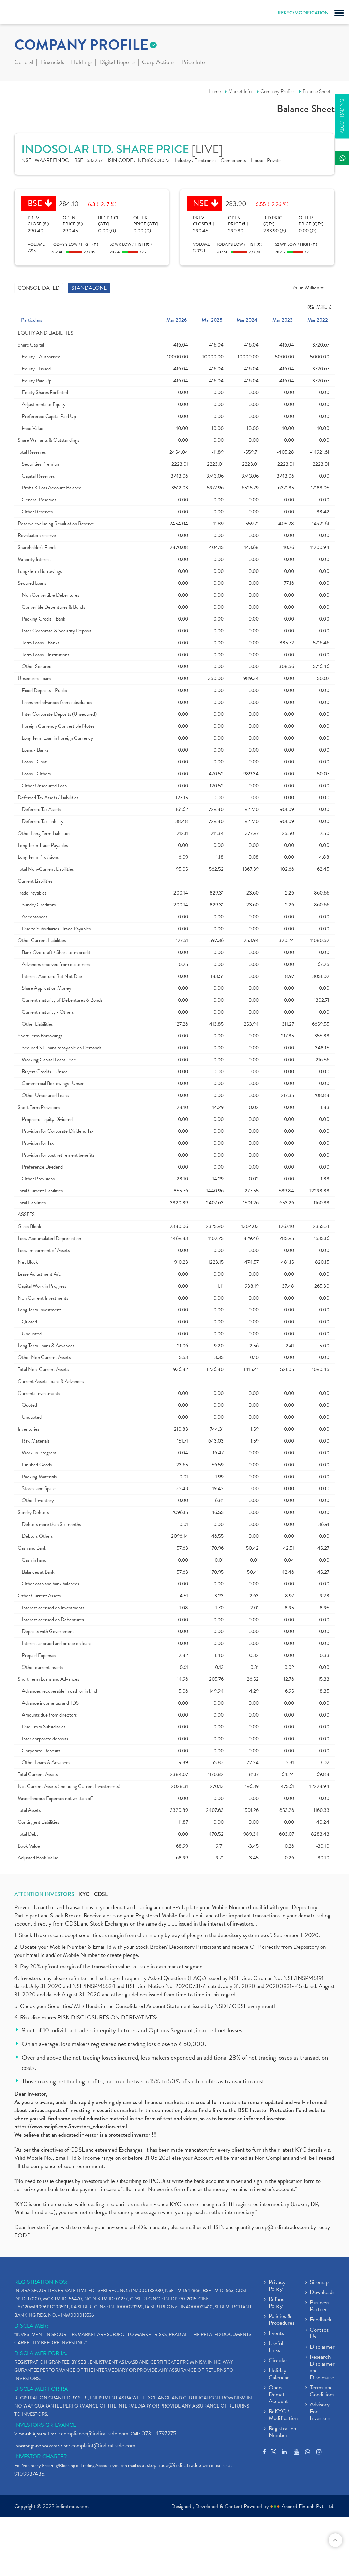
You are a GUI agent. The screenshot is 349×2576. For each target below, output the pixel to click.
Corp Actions (158, 63)
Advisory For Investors (320, 2412)
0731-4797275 (159, 2434)
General (24, 63)
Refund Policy (277, 2303)
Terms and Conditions (322, 2392)
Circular (278, 2361)
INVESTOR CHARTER (41, 2457)
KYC (84, 1894)
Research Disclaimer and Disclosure (322, 2368)
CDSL (101, 1894)
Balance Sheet (317, 91)
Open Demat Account (278, 2395)
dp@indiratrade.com (286, 2227)
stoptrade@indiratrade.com (178, 2465)
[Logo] (22, 14)
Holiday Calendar (279, 2374)
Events (276, 2334)
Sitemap (319, 2283)
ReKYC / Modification (283, 2415)
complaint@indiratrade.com (103, 2445)
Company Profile (277, 91)
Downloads (322, 2293)
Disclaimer (322, 2347)
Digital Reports (117, 63)
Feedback (321, 2320)
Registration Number (282, 2432)
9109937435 (29, 2474)
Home (215, 91)
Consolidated (39, 288)
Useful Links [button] (276, 2347)
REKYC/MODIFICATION (303, 13)
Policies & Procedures (282, 2320)
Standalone (89, 288)
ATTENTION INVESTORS (44, 1894)
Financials (52, 63)
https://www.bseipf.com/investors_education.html (71, 2127)
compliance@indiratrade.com (95, 2434)
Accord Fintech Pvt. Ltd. (308, 2506)
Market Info (240, 91)
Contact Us (319, 2334)
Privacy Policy (277, 2286)
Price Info (193, 63)
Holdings (82, 63)
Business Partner (320, 2306)
